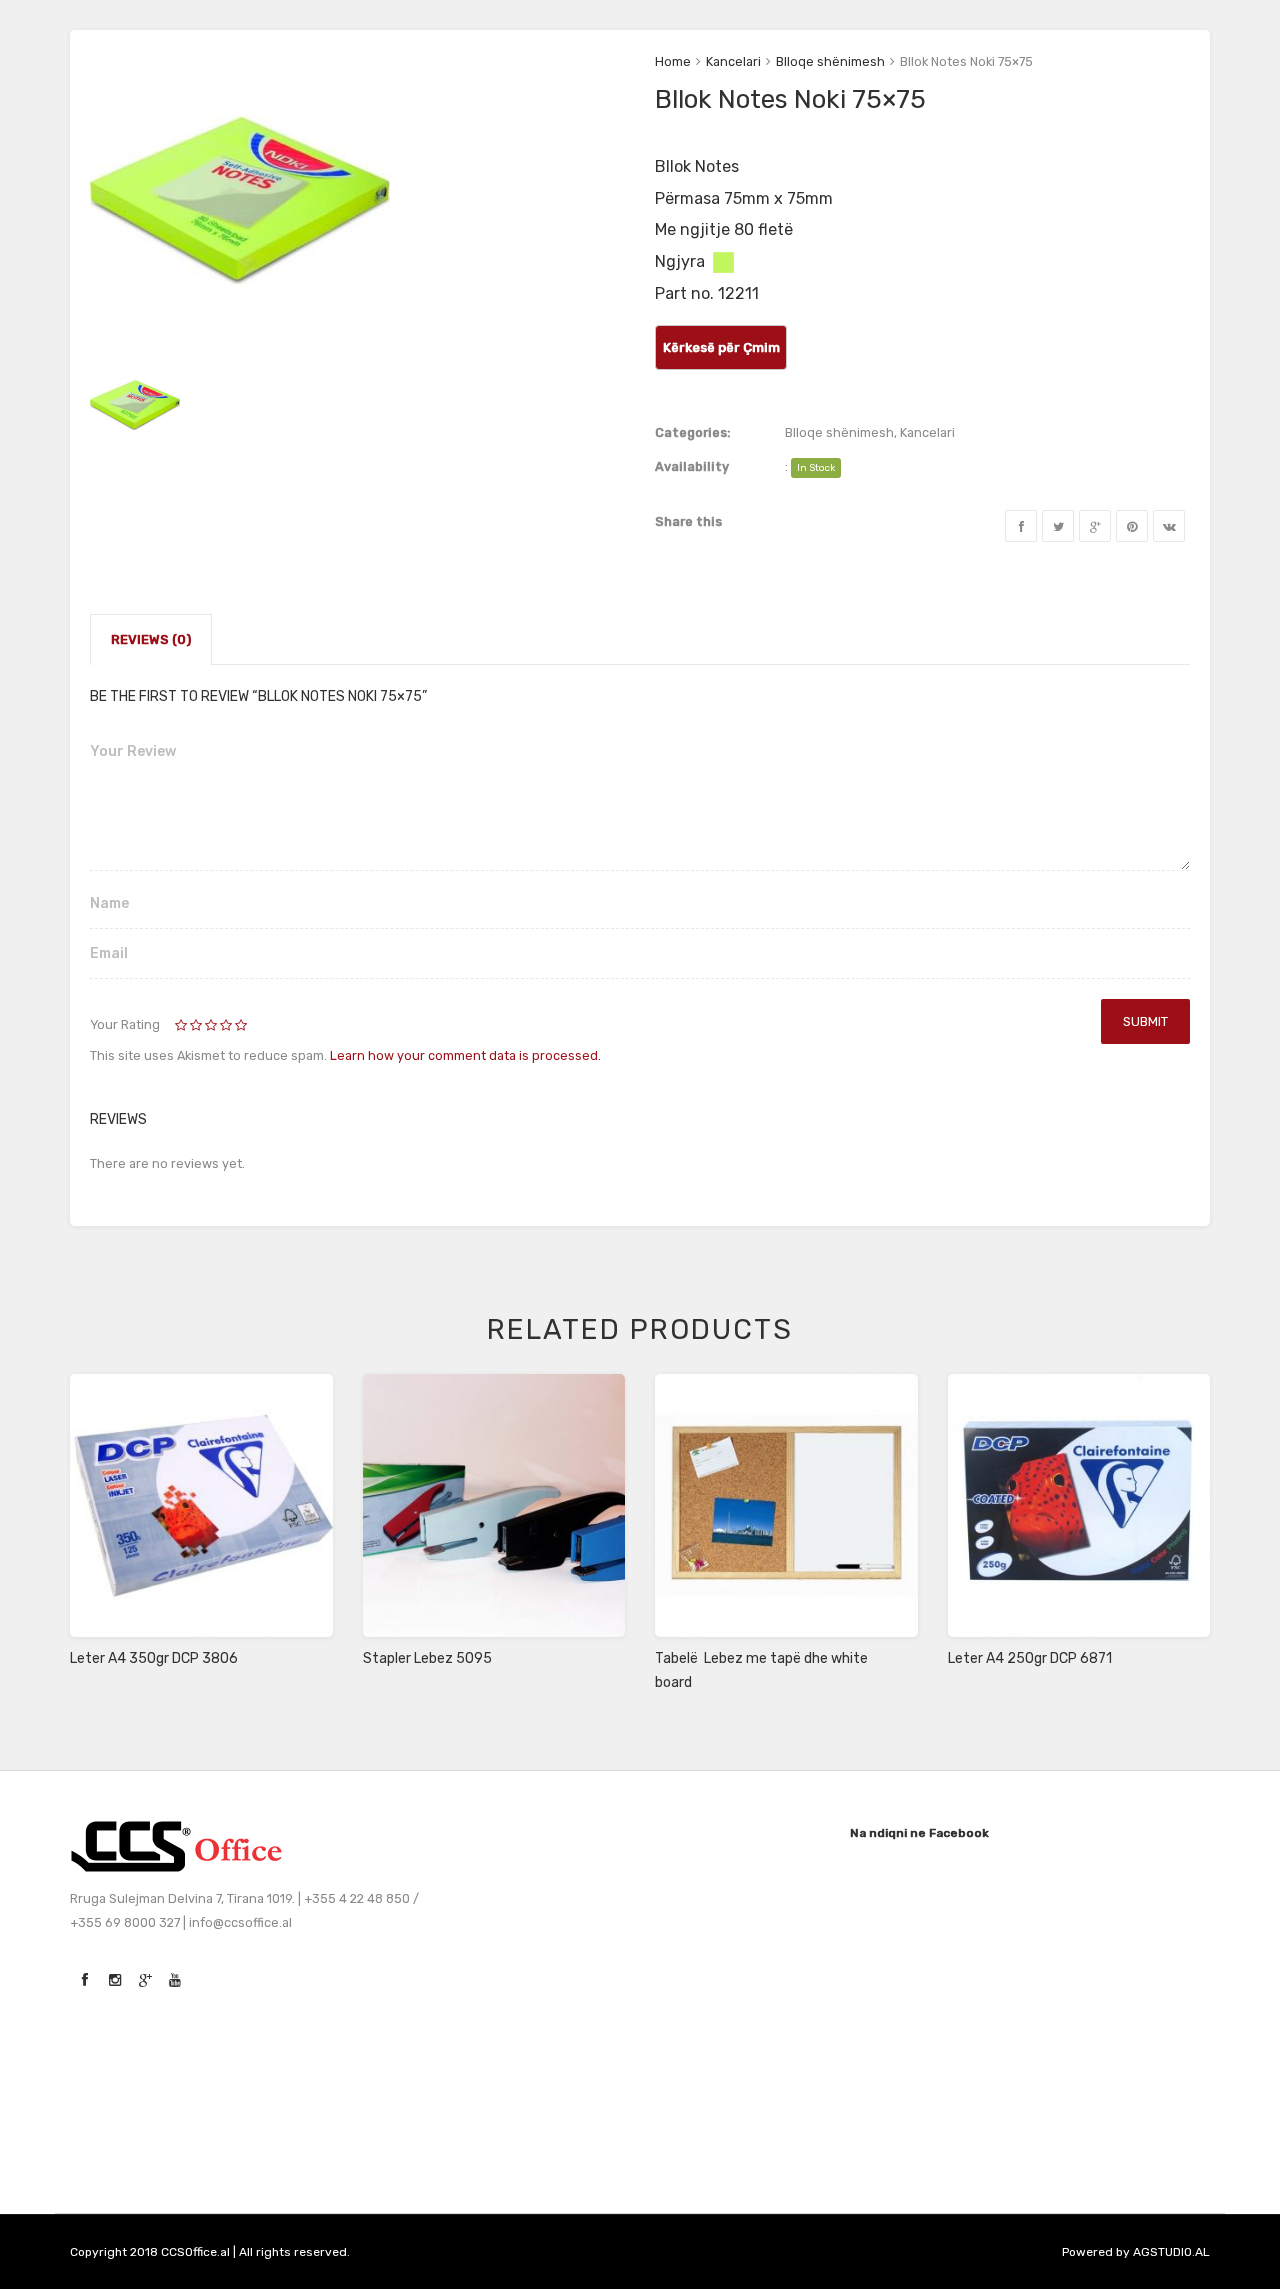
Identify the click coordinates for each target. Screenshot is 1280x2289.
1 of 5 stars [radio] (182, 1026)
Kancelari (733, 61)
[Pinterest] (1132, 526)
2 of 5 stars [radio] (190, 1026)
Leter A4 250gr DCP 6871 (1030, 1658)
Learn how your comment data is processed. (465, 1055)
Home (673, 61)
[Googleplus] (1095, 526)
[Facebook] (1021, 526)
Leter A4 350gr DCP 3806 (154, 1658)
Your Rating (125, 1024)
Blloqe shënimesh (830, 61)
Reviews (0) (151, 639)
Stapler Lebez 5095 (427, 1658)
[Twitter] (1058, 526)
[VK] (1169, 526)
